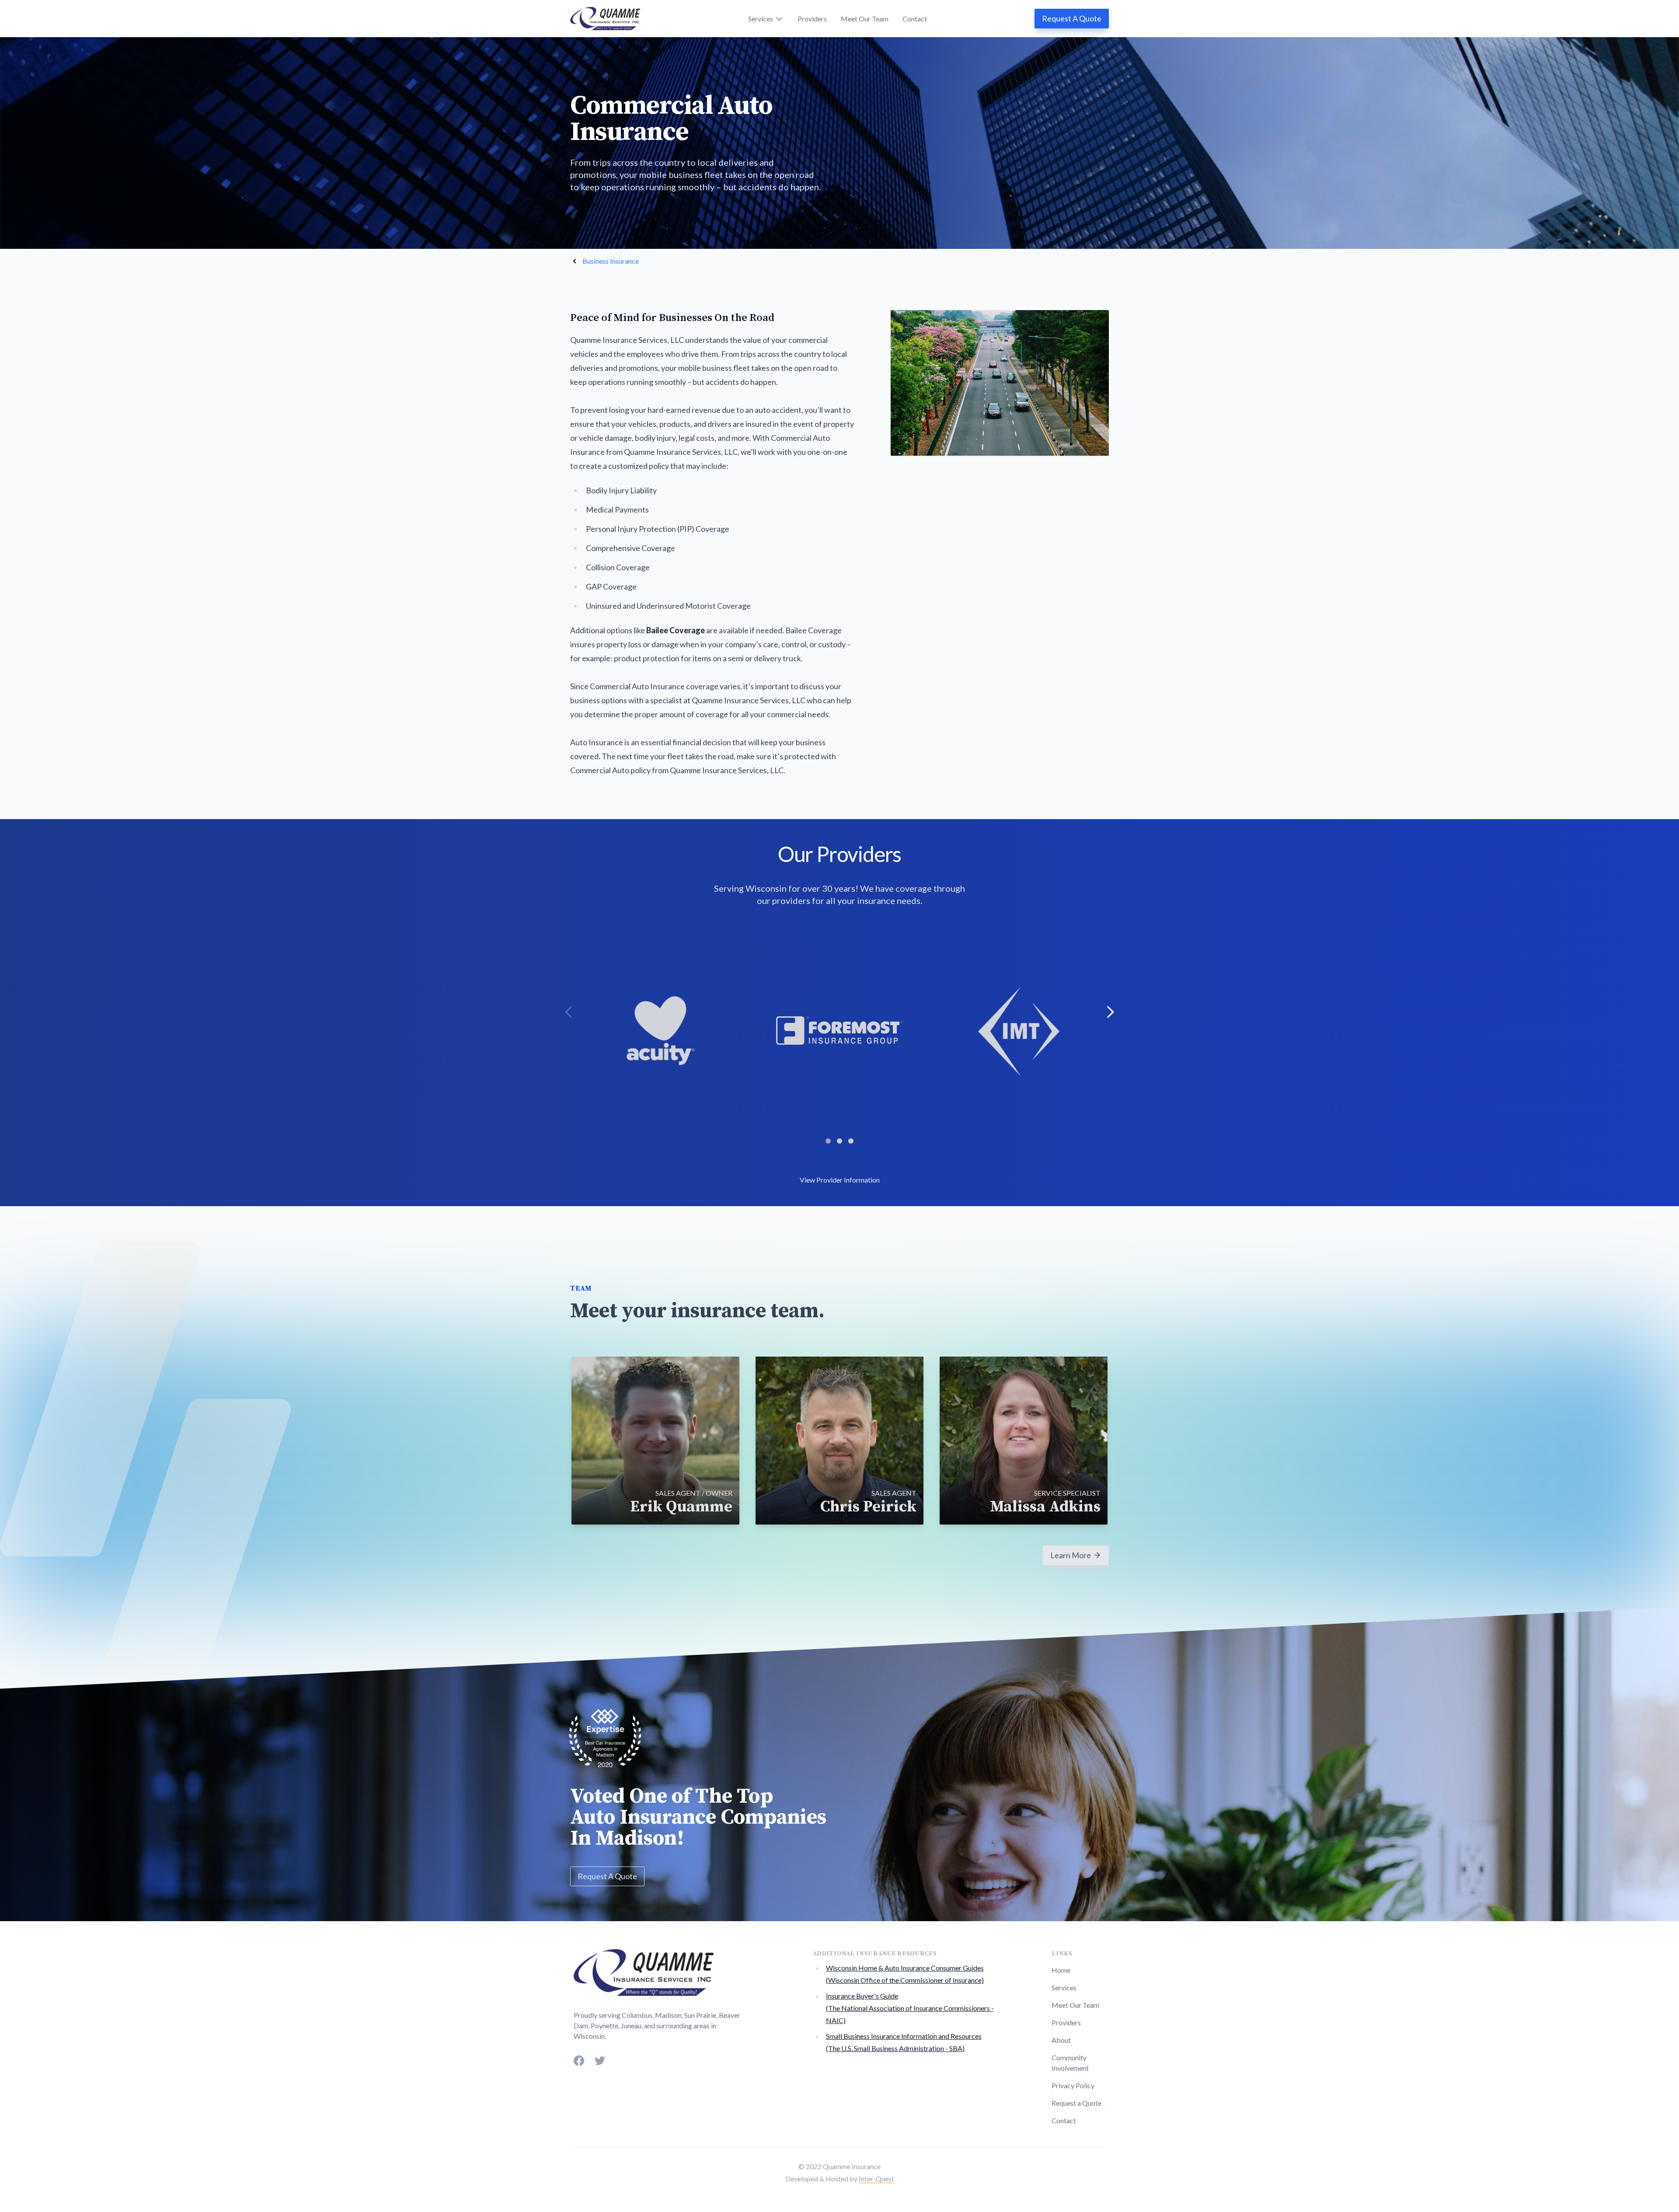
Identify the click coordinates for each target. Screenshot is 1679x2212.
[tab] (828, 1141)
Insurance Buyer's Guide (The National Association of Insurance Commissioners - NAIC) (910, 2008)
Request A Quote (1072, 18)
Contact (915, 19)
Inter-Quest (876, 2179)
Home (1061, 1970)
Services (1064, 1987)
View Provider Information (840, 1180)
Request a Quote (1076, 2103)
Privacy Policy (1073, 2085)
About (1061, 2040)
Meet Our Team (865, 19)
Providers (812, 19)
